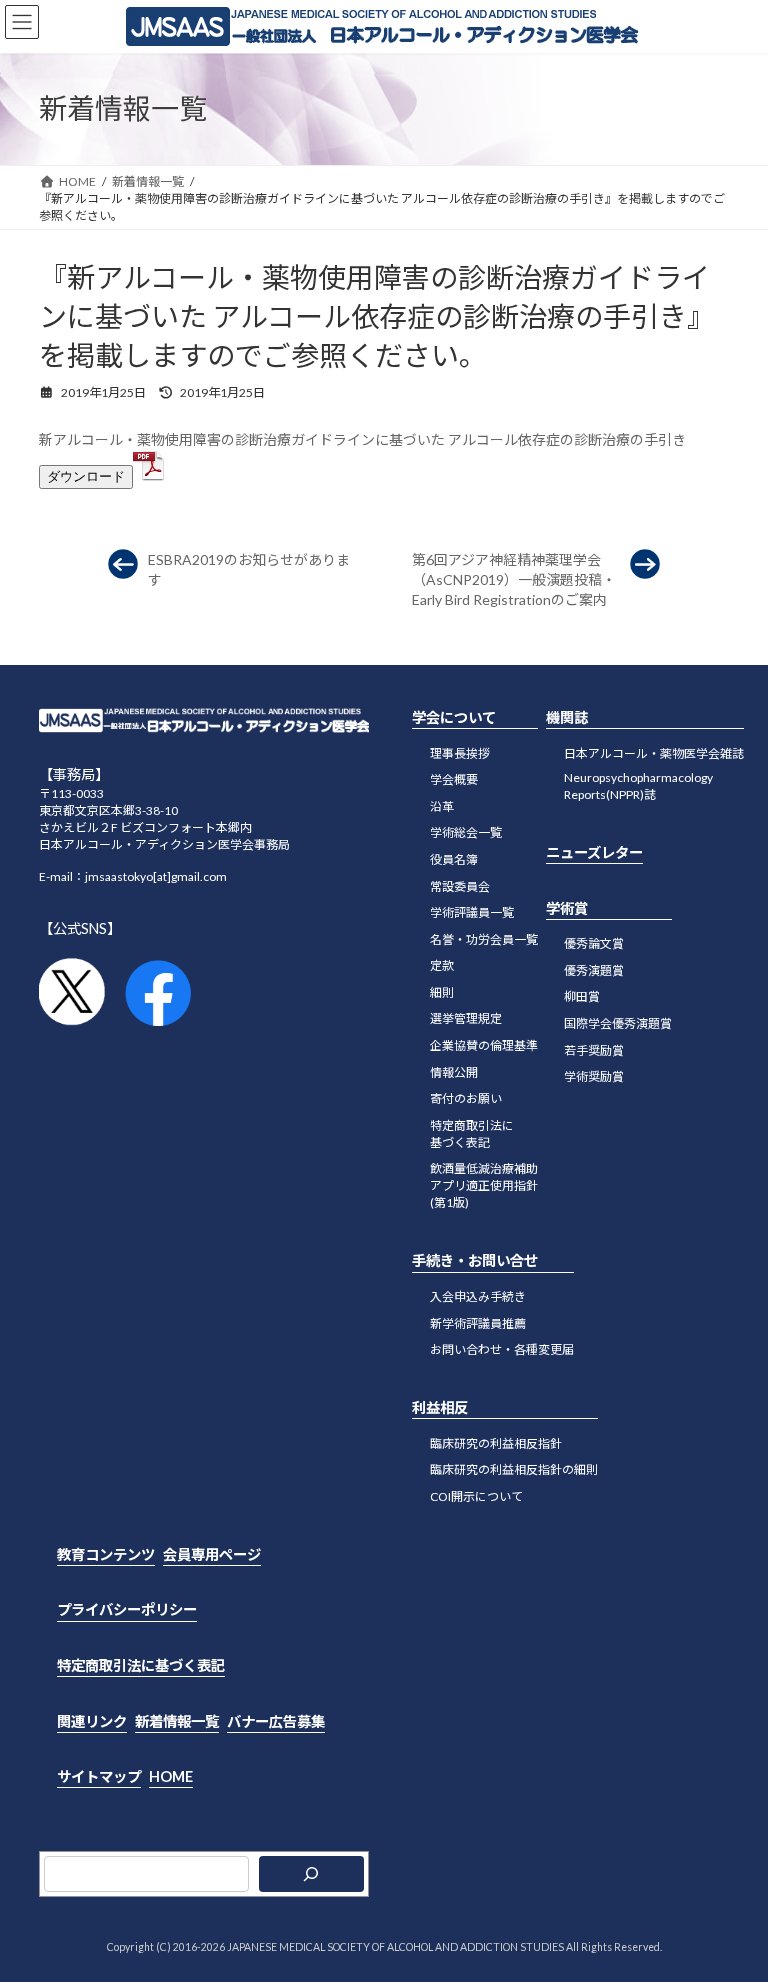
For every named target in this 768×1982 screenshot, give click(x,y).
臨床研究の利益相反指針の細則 (514, 1469)
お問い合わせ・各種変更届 (502, 1349)
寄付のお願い (466, 1098)
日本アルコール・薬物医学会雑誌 (654, 752)
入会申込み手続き (478, 1296)
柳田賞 (582, 996)
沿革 (442, 805)
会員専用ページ (212, 1554)
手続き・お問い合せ (475, 1260)
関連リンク (92, 1720)
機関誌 (567, 717)
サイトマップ (99, 1776)
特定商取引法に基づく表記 (141, 1665)
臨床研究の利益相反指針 (496, 1442)
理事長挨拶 (460, 752)
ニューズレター (594, 852)
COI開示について (476, 1496)
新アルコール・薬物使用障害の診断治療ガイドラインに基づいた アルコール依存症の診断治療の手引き (362, 439)
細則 (442, 992)
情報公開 (454, 1071)
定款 (442, 965)
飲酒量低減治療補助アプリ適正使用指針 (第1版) (484, 1185)
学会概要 (454, 779)
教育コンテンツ (106, 1554)
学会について (454, 717)
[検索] (311, 1873)
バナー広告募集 (276, 1720)
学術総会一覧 (466, 832)
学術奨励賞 (594, 1076)
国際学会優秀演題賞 (618, 1023)
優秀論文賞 (594, 943)
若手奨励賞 (594, 1049)
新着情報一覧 (177, 1720)
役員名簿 (454, 859)
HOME (171, 1776)
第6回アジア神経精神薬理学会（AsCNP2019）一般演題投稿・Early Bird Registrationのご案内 (514, 579)
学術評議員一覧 (472, 912)
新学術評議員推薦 (478, 1322)
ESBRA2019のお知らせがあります (249, 569)
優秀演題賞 (594, 969)
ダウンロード (86, 476)
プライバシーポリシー (127, 1609)
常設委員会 (460, 885)
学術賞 (567, 907)
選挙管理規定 (466, 1018)
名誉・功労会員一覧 (484, 938)
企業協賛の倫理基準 (484, 1045)
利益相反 (440, 1407)
